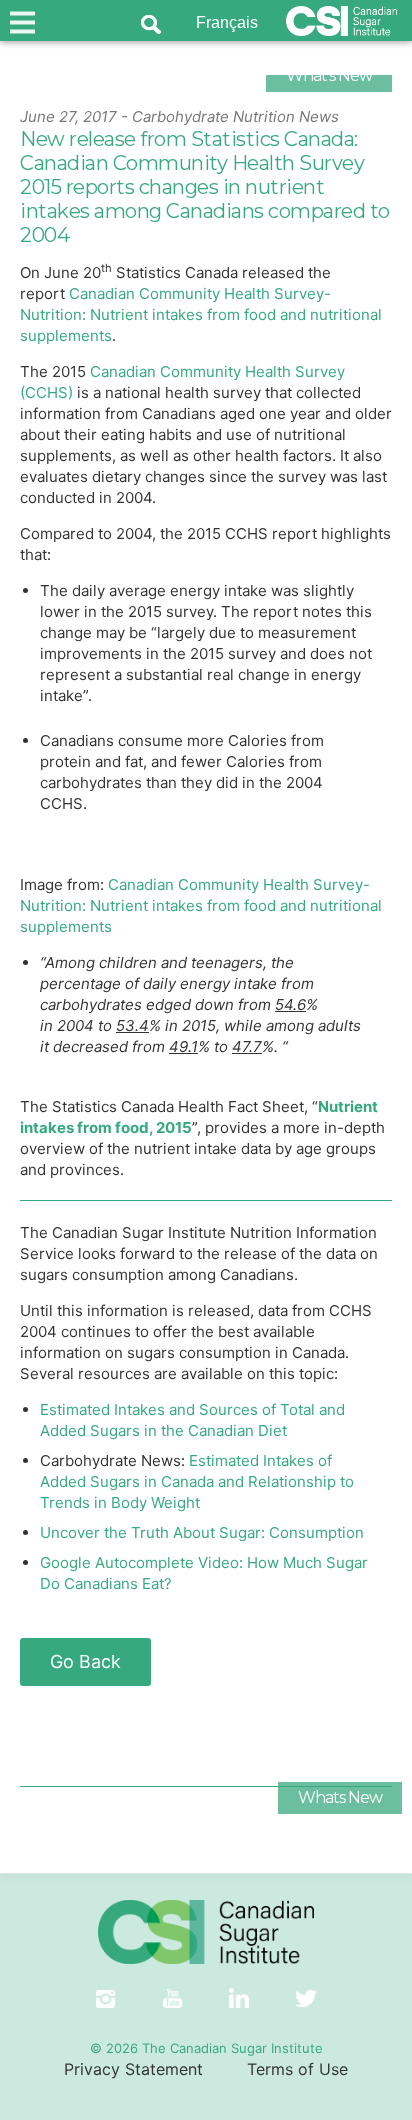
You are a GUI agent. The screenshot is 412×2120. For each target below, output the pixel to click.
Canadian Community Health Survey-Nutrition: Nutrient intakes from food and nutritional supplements (201, 314)
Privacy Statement (133, 2069)
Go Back (85, 1661)
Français (227, 22)
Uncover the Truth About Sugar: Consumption (202, 1532)
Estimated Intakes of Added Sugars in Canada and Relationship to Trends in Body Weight (197, 1481)
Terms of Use (297, 2069)
